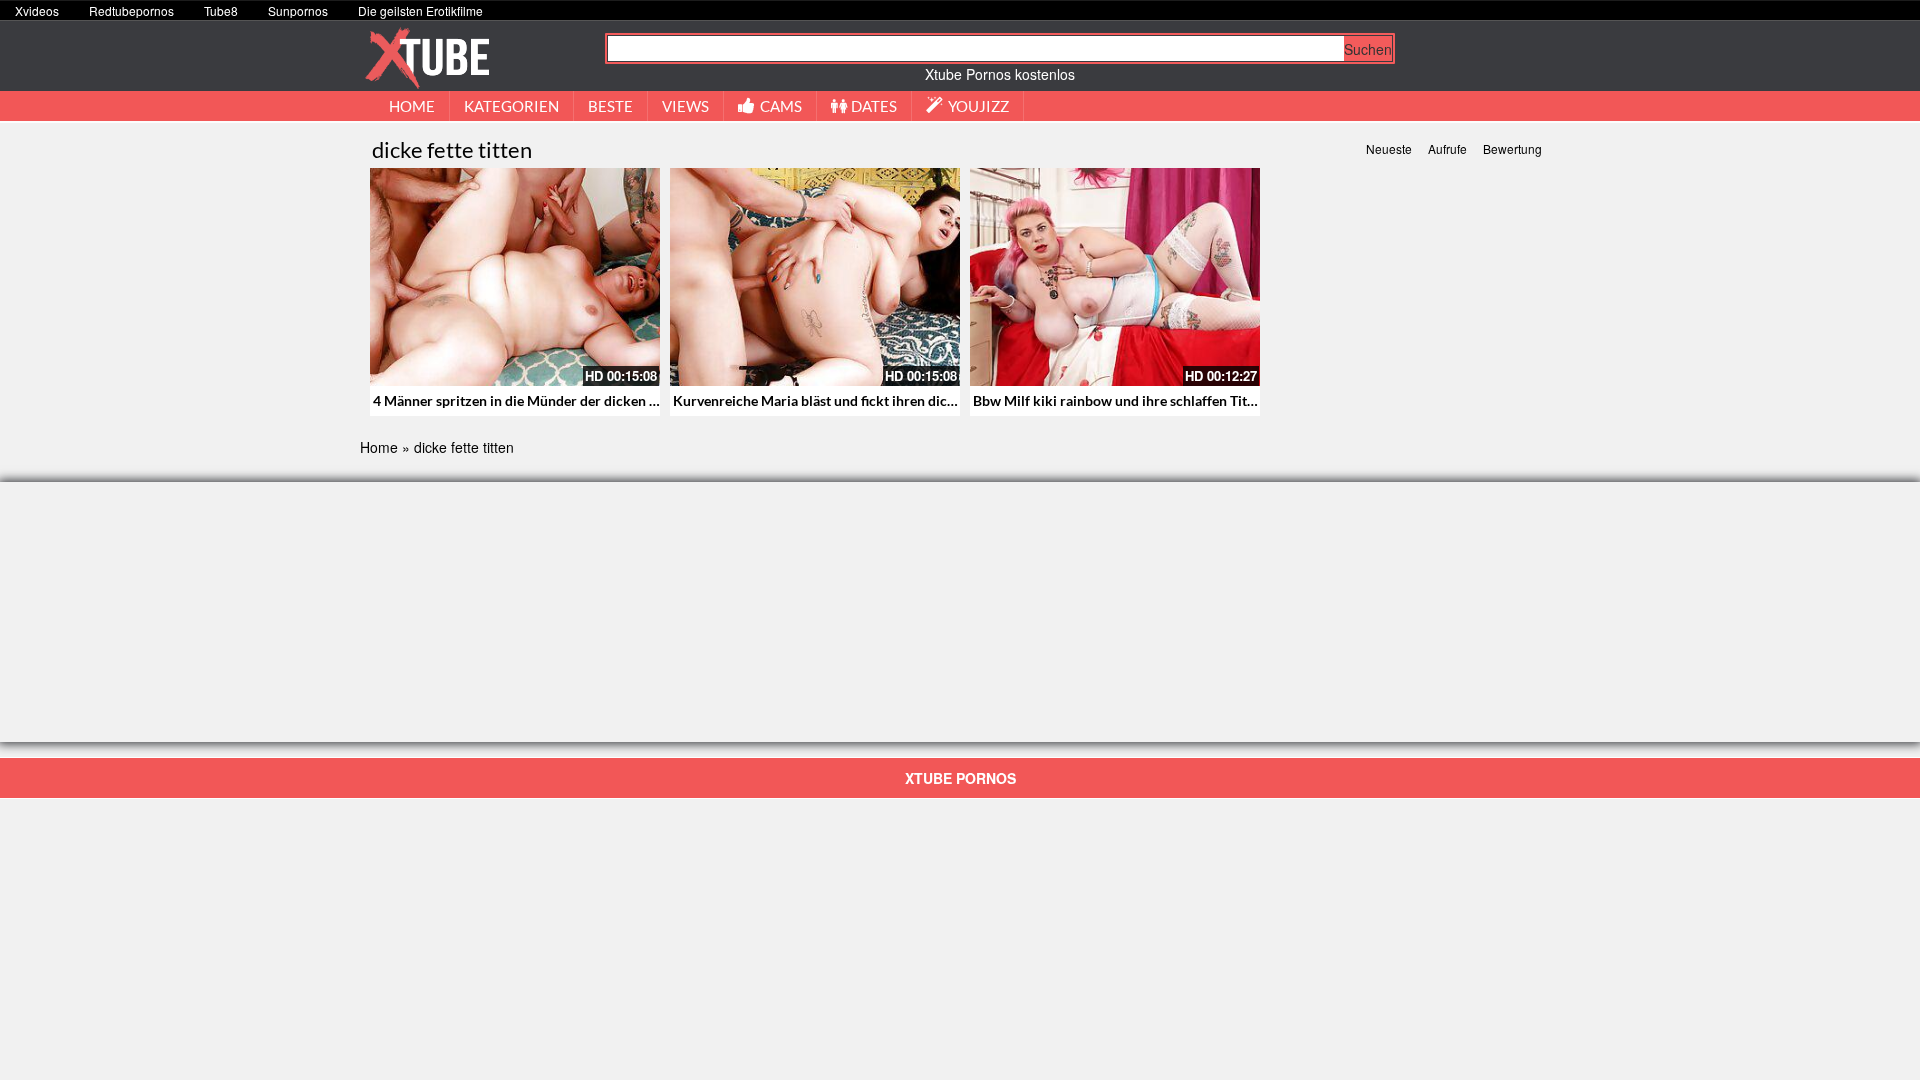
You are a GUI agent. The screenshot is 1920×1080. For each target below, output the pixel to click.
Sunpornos (298, 10)
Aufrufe (1447, 148)
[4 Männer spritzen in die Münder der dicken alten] (515, 277)
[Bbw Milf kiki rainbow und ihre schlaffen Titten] (1115, 277)
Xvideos (37, 10)
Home (379, 447)
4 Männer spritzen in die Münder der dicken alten (526, 400)
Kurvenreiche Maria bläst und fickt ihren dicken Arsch (841, 400)
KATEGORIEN (511, 106)
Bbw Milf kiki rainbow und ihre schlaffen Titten (1120, 400)
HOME (412, 106)
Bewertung (1512, 148)
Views (685, 106)
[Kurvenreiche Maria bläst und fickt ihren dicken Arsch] (815, 277)
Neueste (1389, 148)
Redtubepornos (131, 10)
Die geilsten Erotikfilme (420, 10)
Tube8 (221, 10)
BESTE (610, 106)
